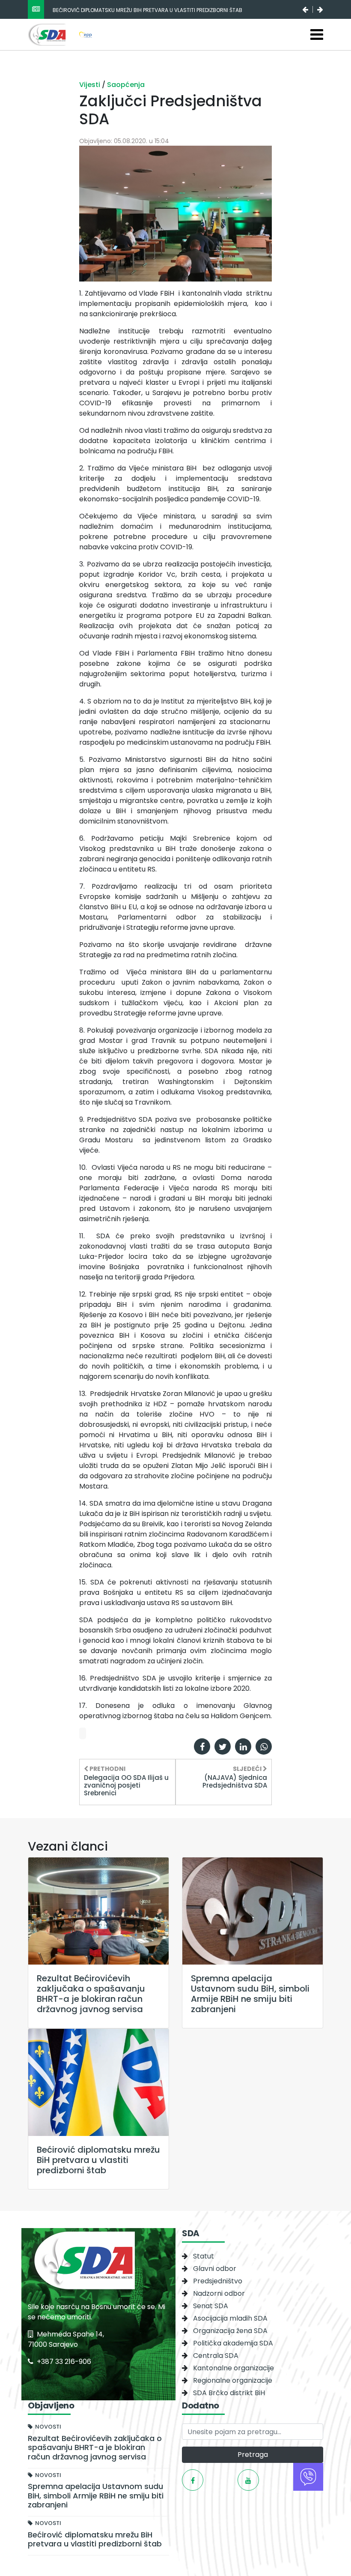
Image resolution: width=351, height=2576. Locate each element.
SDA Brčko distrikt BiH (229, 2393)
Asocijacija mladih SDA (230, 2318)
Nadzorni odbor (219, 2293)
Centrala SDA (216, 2356)
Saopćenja (126, 85)
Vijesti (91, 85)
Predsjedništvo (218, 2281)
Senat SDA (211, 2306)
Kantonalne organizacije (234, 2368)
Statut (204, 2256)
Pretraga (253, 2455)
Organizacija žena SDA (230, 2331)
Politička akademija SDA (233, 2343)
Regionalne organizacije (233, 2380)
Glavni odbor (215, 2269)
